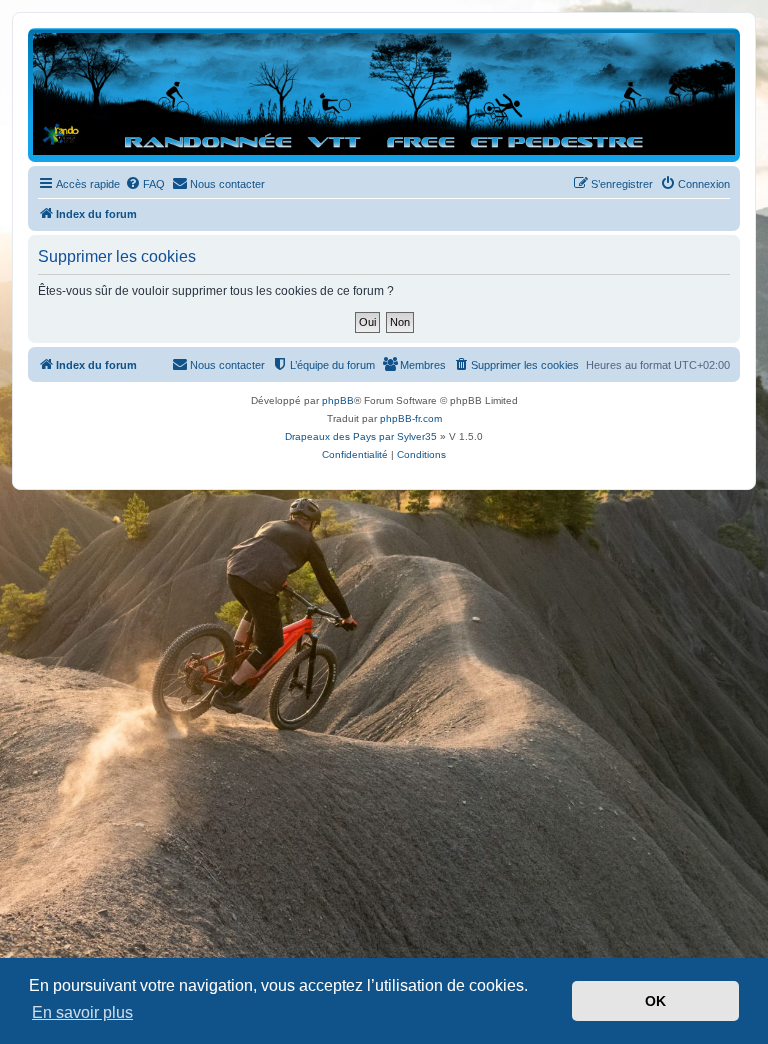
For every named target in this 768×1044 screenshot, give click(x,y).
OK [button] (655, 1001)
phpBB (338, 400)
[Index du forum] (384, 94)
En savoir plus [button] (82, 1012)
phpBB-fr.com (411, 418)
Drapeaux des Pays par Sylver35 (361, 436)
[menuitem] (145, 184)
